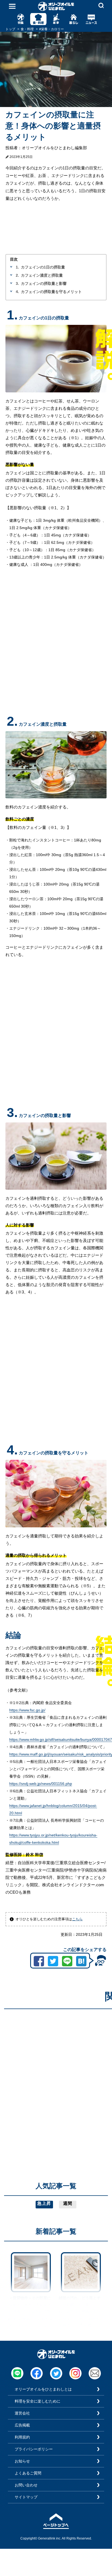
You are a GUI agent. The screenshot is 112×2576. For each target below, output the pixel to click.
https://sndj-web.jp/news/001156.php (41, 1784)
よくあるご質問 (28, 2473)
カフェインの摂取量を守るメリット (51, 292)
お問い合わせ (26, 2485)
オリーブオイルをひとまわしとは (43, 2389)
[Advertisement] (56, 2069)
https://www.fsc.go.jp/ (27, 1710)
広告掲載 (22, 2425)
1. (17, 267)
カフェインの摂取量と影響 (44, 283)
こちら (77, 1919)
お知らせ (22, 2461)
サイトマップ (26, 2497)
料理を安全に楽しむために (38, 2401)
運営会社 (22, 2413)
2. (17, 275)
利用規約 (22, 2437)
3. (17, 283)
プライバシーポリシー (34, 2449)
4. (17, 292)
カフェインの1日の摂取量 (43, 267)
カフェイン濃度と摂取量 (42, 275)
